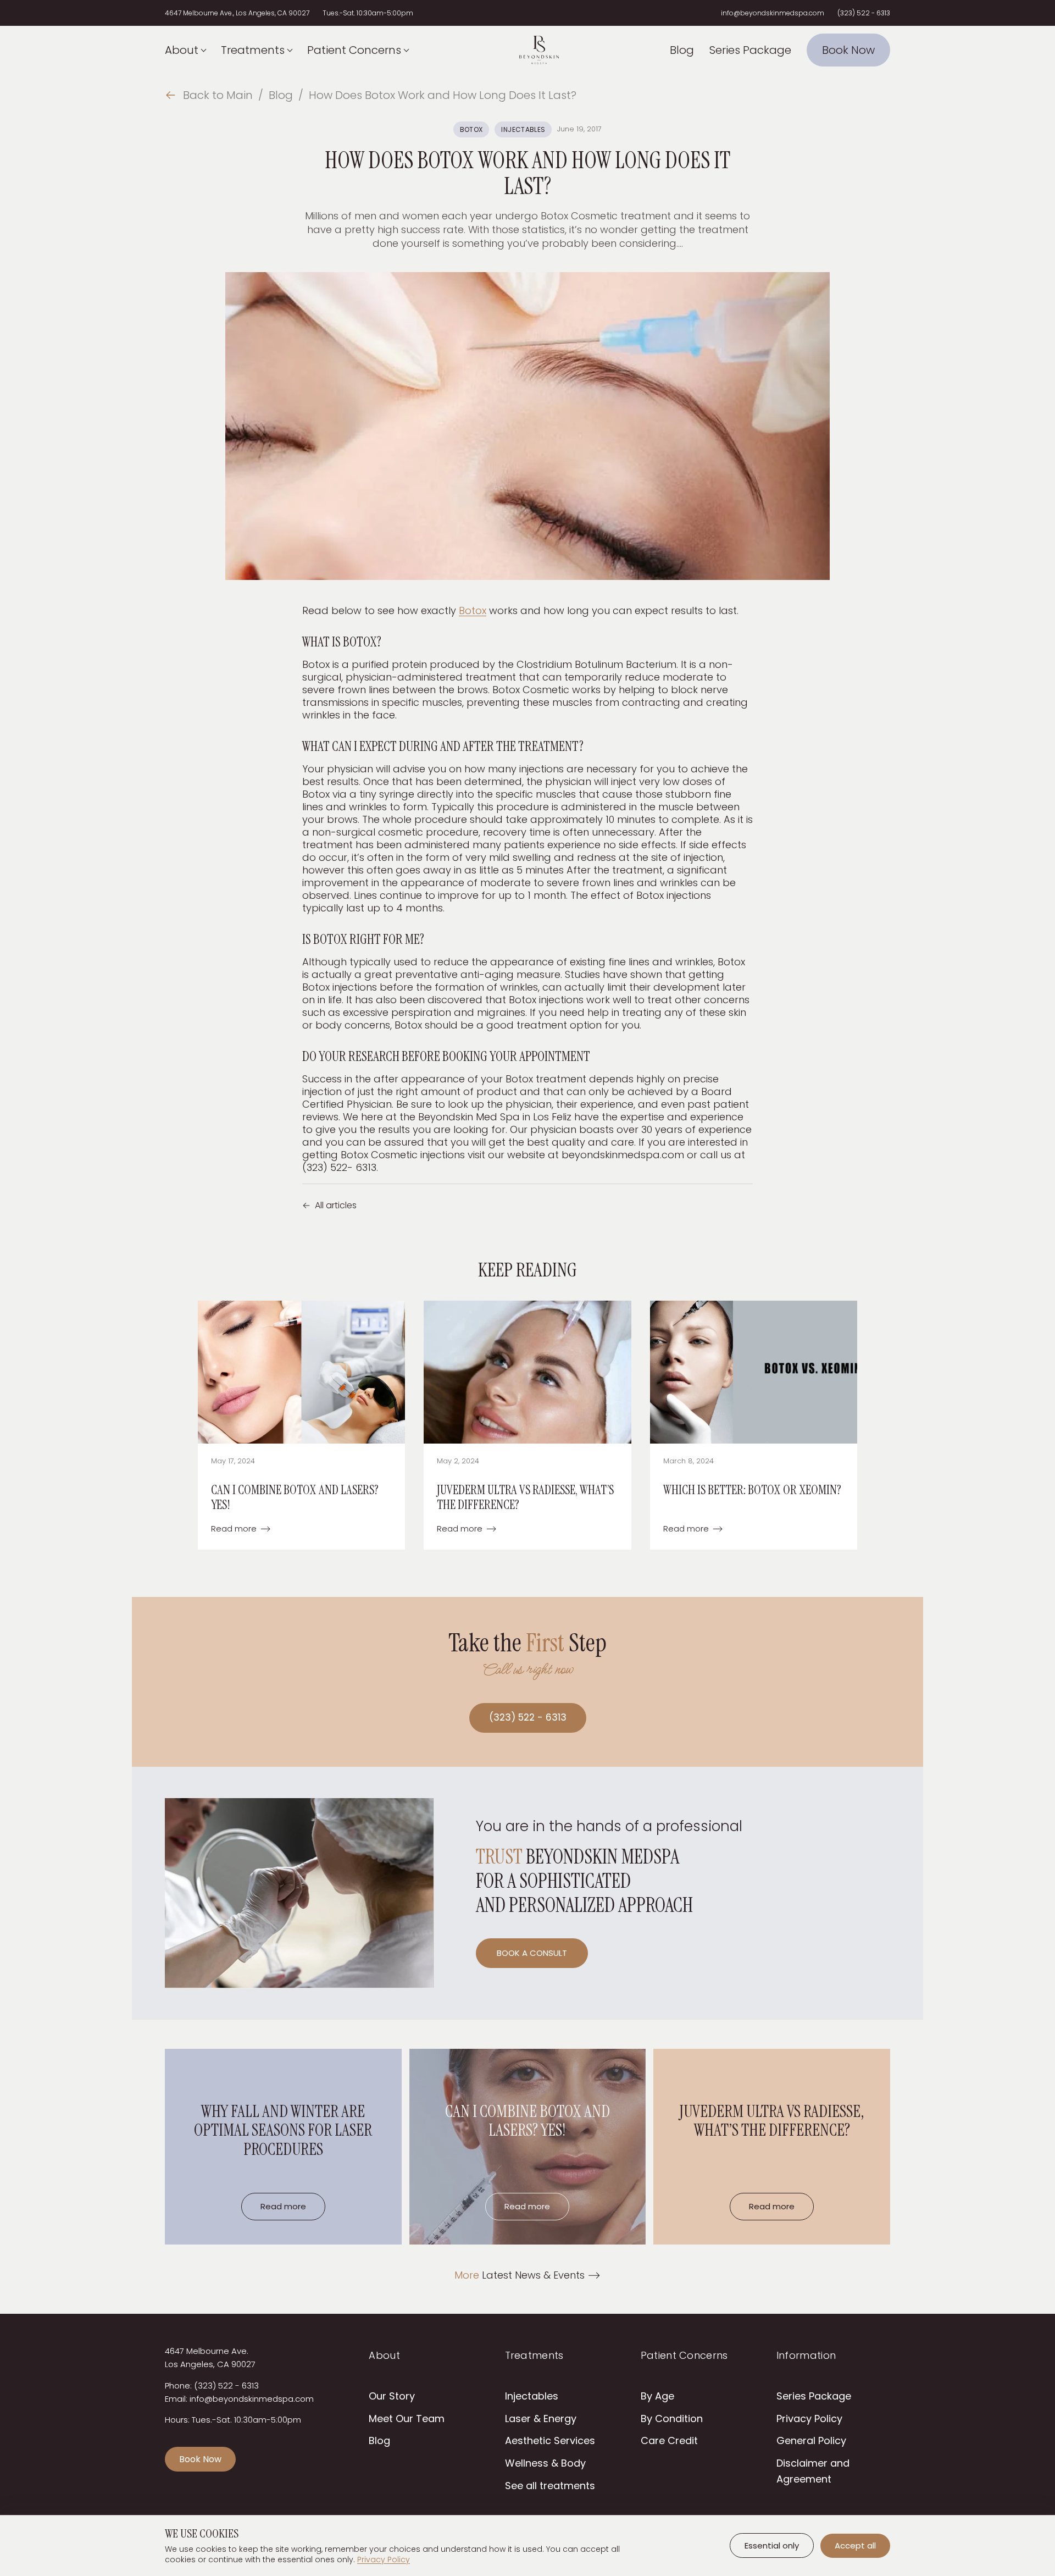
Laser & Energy (541, 2419)
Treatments (253, 50)
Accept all (855, 2545)
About (182, 50)
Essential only (772, 2545)
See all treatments (550, 2486)
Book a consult (532, 1953)
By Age (657, 2396)
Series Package (750, 50)
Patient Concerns (354, 50)
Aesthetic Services (550, 2440)
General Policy (811, 2440)
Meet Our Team (407, 2419)
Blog (682, 50)
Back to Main (209, 95)
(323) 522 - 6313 (864, 13)
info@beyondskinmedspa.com (773, 13)
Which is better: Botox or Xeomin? (752, 1490)
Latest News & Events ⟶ (527, 2275)
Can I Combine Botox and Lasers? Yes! (295, 1497)
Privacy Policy (809, 2419)
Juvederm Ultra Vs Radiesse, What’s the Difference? (525, 1497)
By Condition (672, 2419)
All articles (329, 1205)
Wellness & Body (545, 2463)
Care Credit (669, 2440)
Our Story (392, 2396)
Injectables (523, 129)
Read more (241, 1529)
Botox (471, 129)
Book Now (848, 50)
